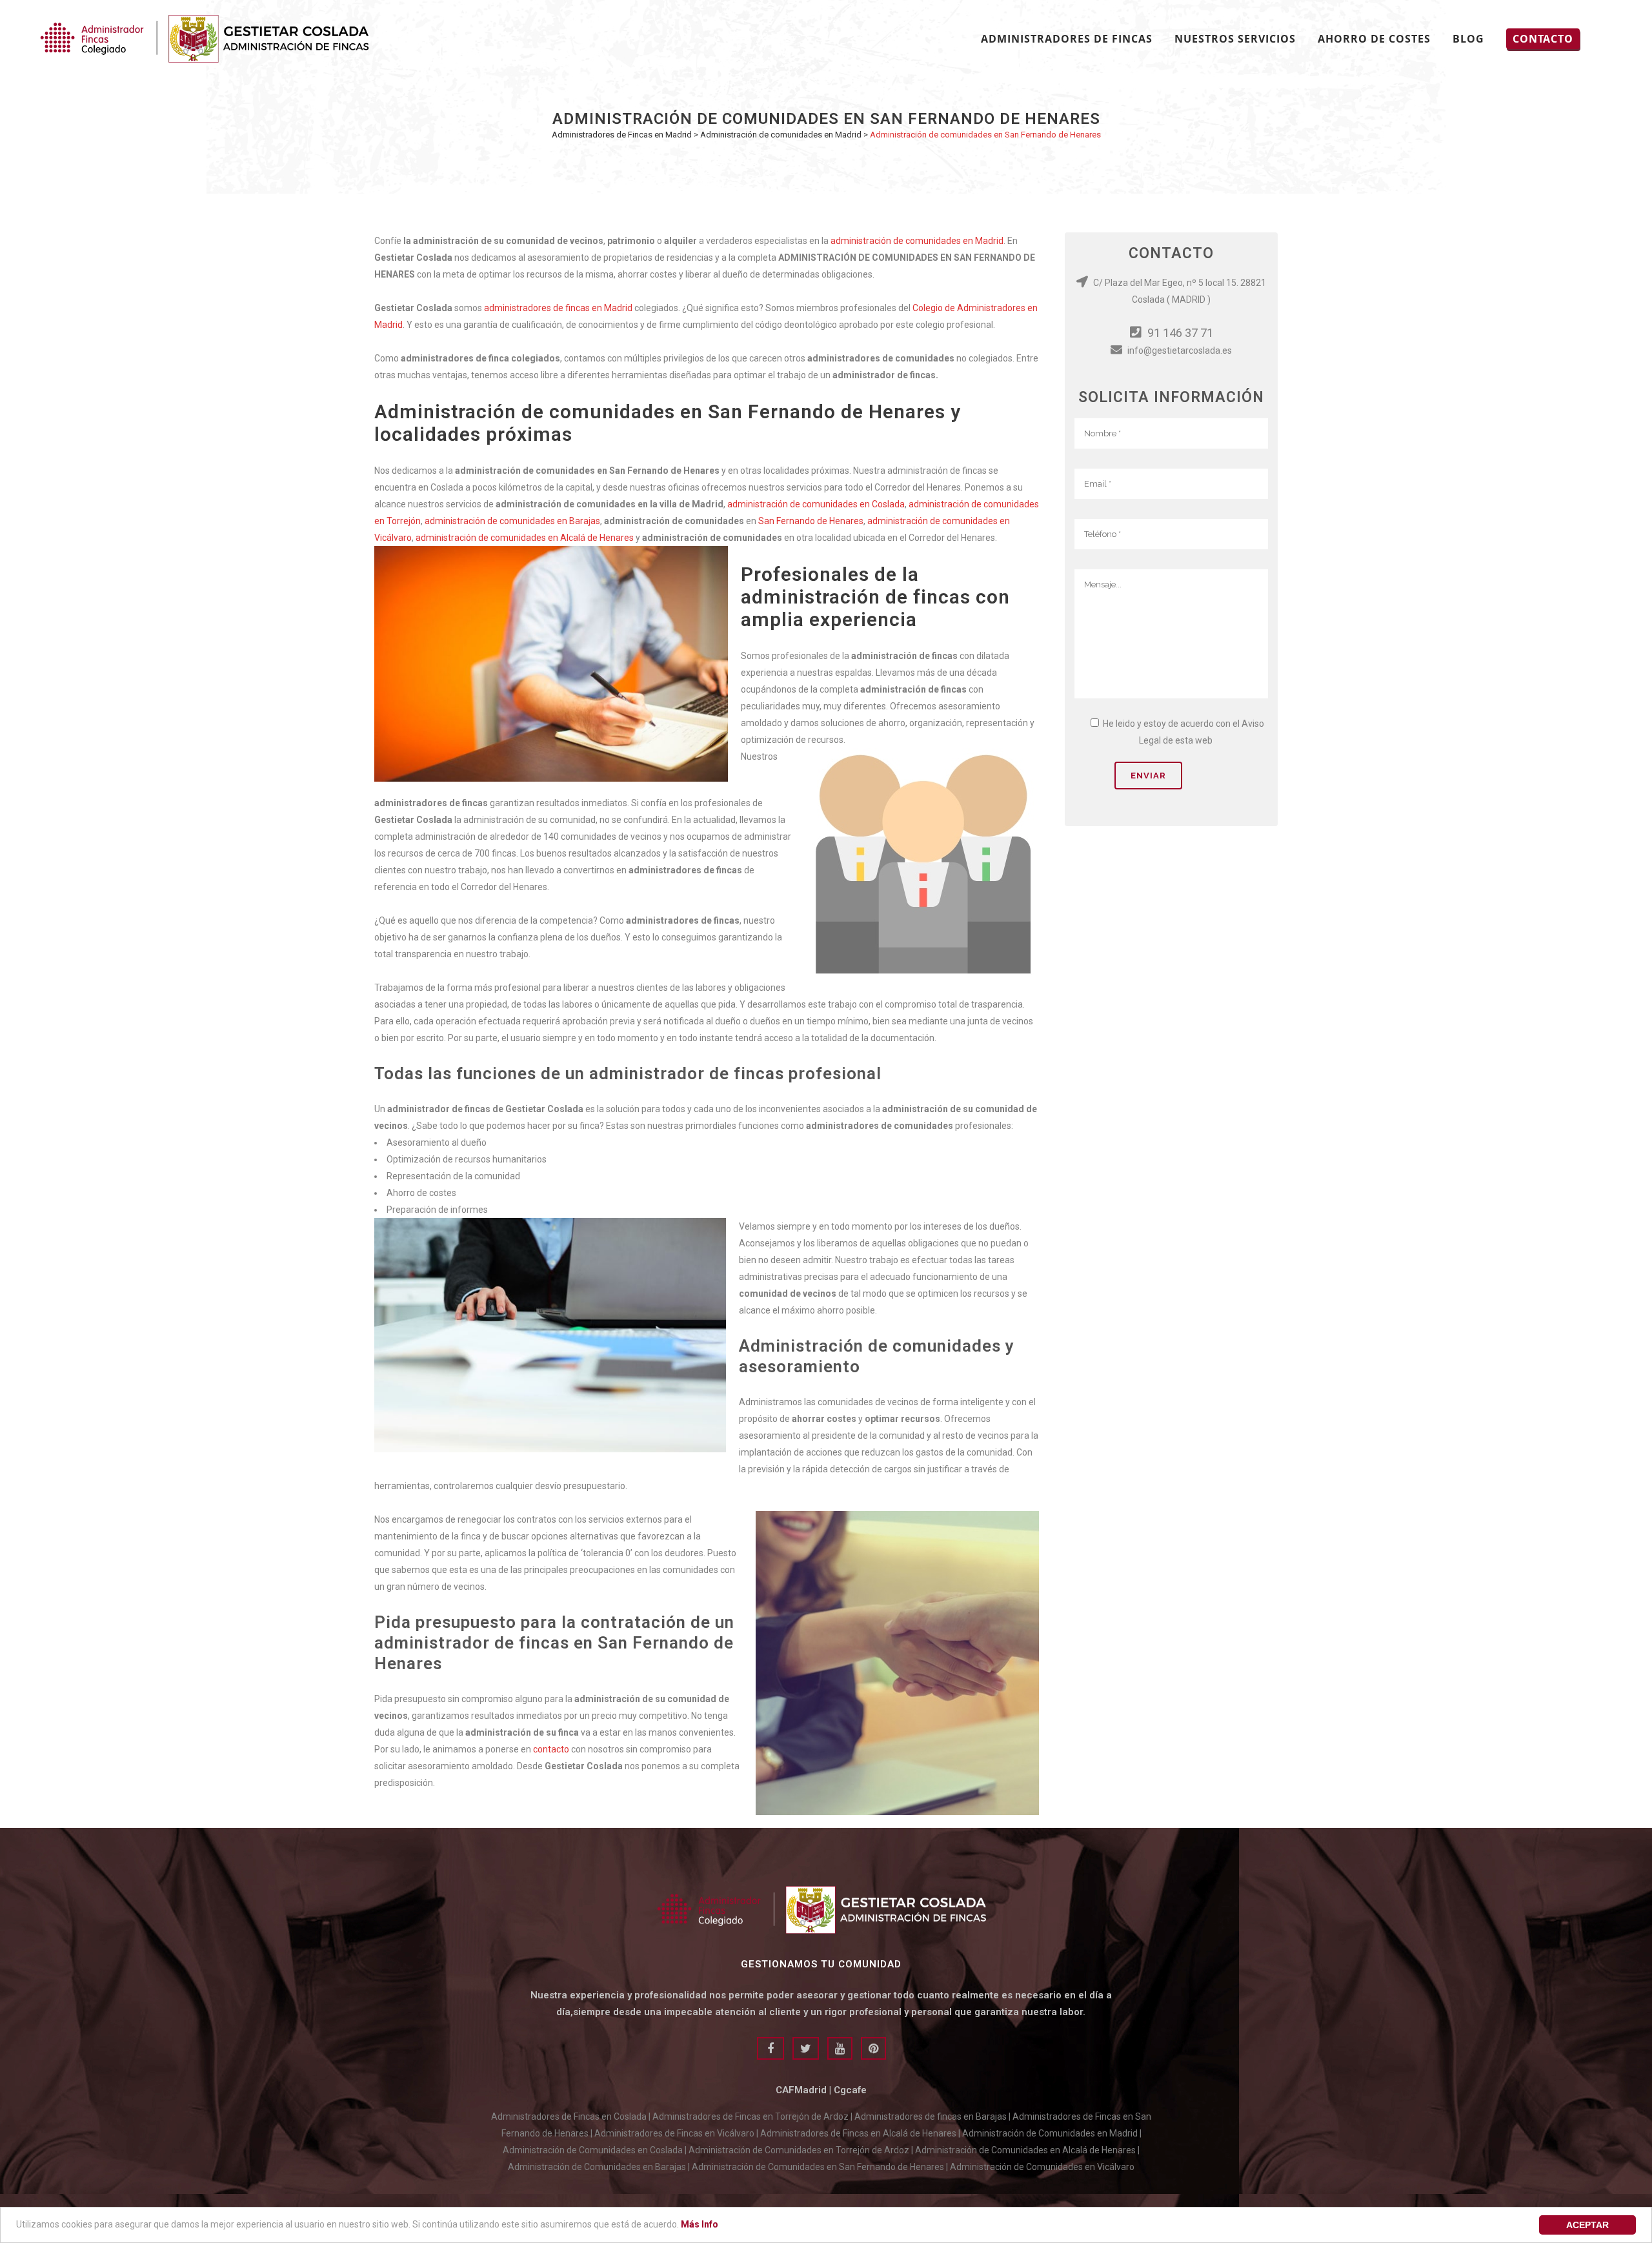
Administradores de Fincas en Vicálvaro (674, 2133)
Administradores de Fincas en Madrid (622, 135)
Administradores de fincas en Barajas (931, 2116)
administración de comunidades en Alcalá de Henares (525, 538)
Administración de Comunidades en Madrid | (1052, 2133)
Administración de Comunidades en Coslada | (596, 2150)
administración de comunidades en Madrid (917, 241)
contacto (551, 1749)
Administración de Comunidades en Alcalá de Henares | (1027, 2150)
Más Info (700, 2224)
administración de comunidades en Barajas (512, 521)
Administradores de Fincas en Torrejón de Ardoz (750, 2116)
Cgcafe (850, 2090)
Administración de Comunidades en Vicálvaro (1042, 2167)
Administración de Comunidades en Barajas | (600, 2167)
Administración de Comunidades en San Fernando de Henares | (821, 2167)
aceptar (1587, 2225)
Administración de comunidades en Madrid (781, 135)
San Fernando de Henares (811, 521)
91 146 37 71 (1179, 333)
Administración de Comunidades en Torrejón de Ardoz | (802, 2150)
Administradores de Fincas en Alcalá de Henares (858, 2133)
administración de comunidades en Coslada (816, 504)
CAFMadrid (801, 2090)
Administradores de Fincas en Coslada (569, 2116)
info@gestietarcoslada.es (1179, 350)
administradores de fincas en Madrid (558, 308)
